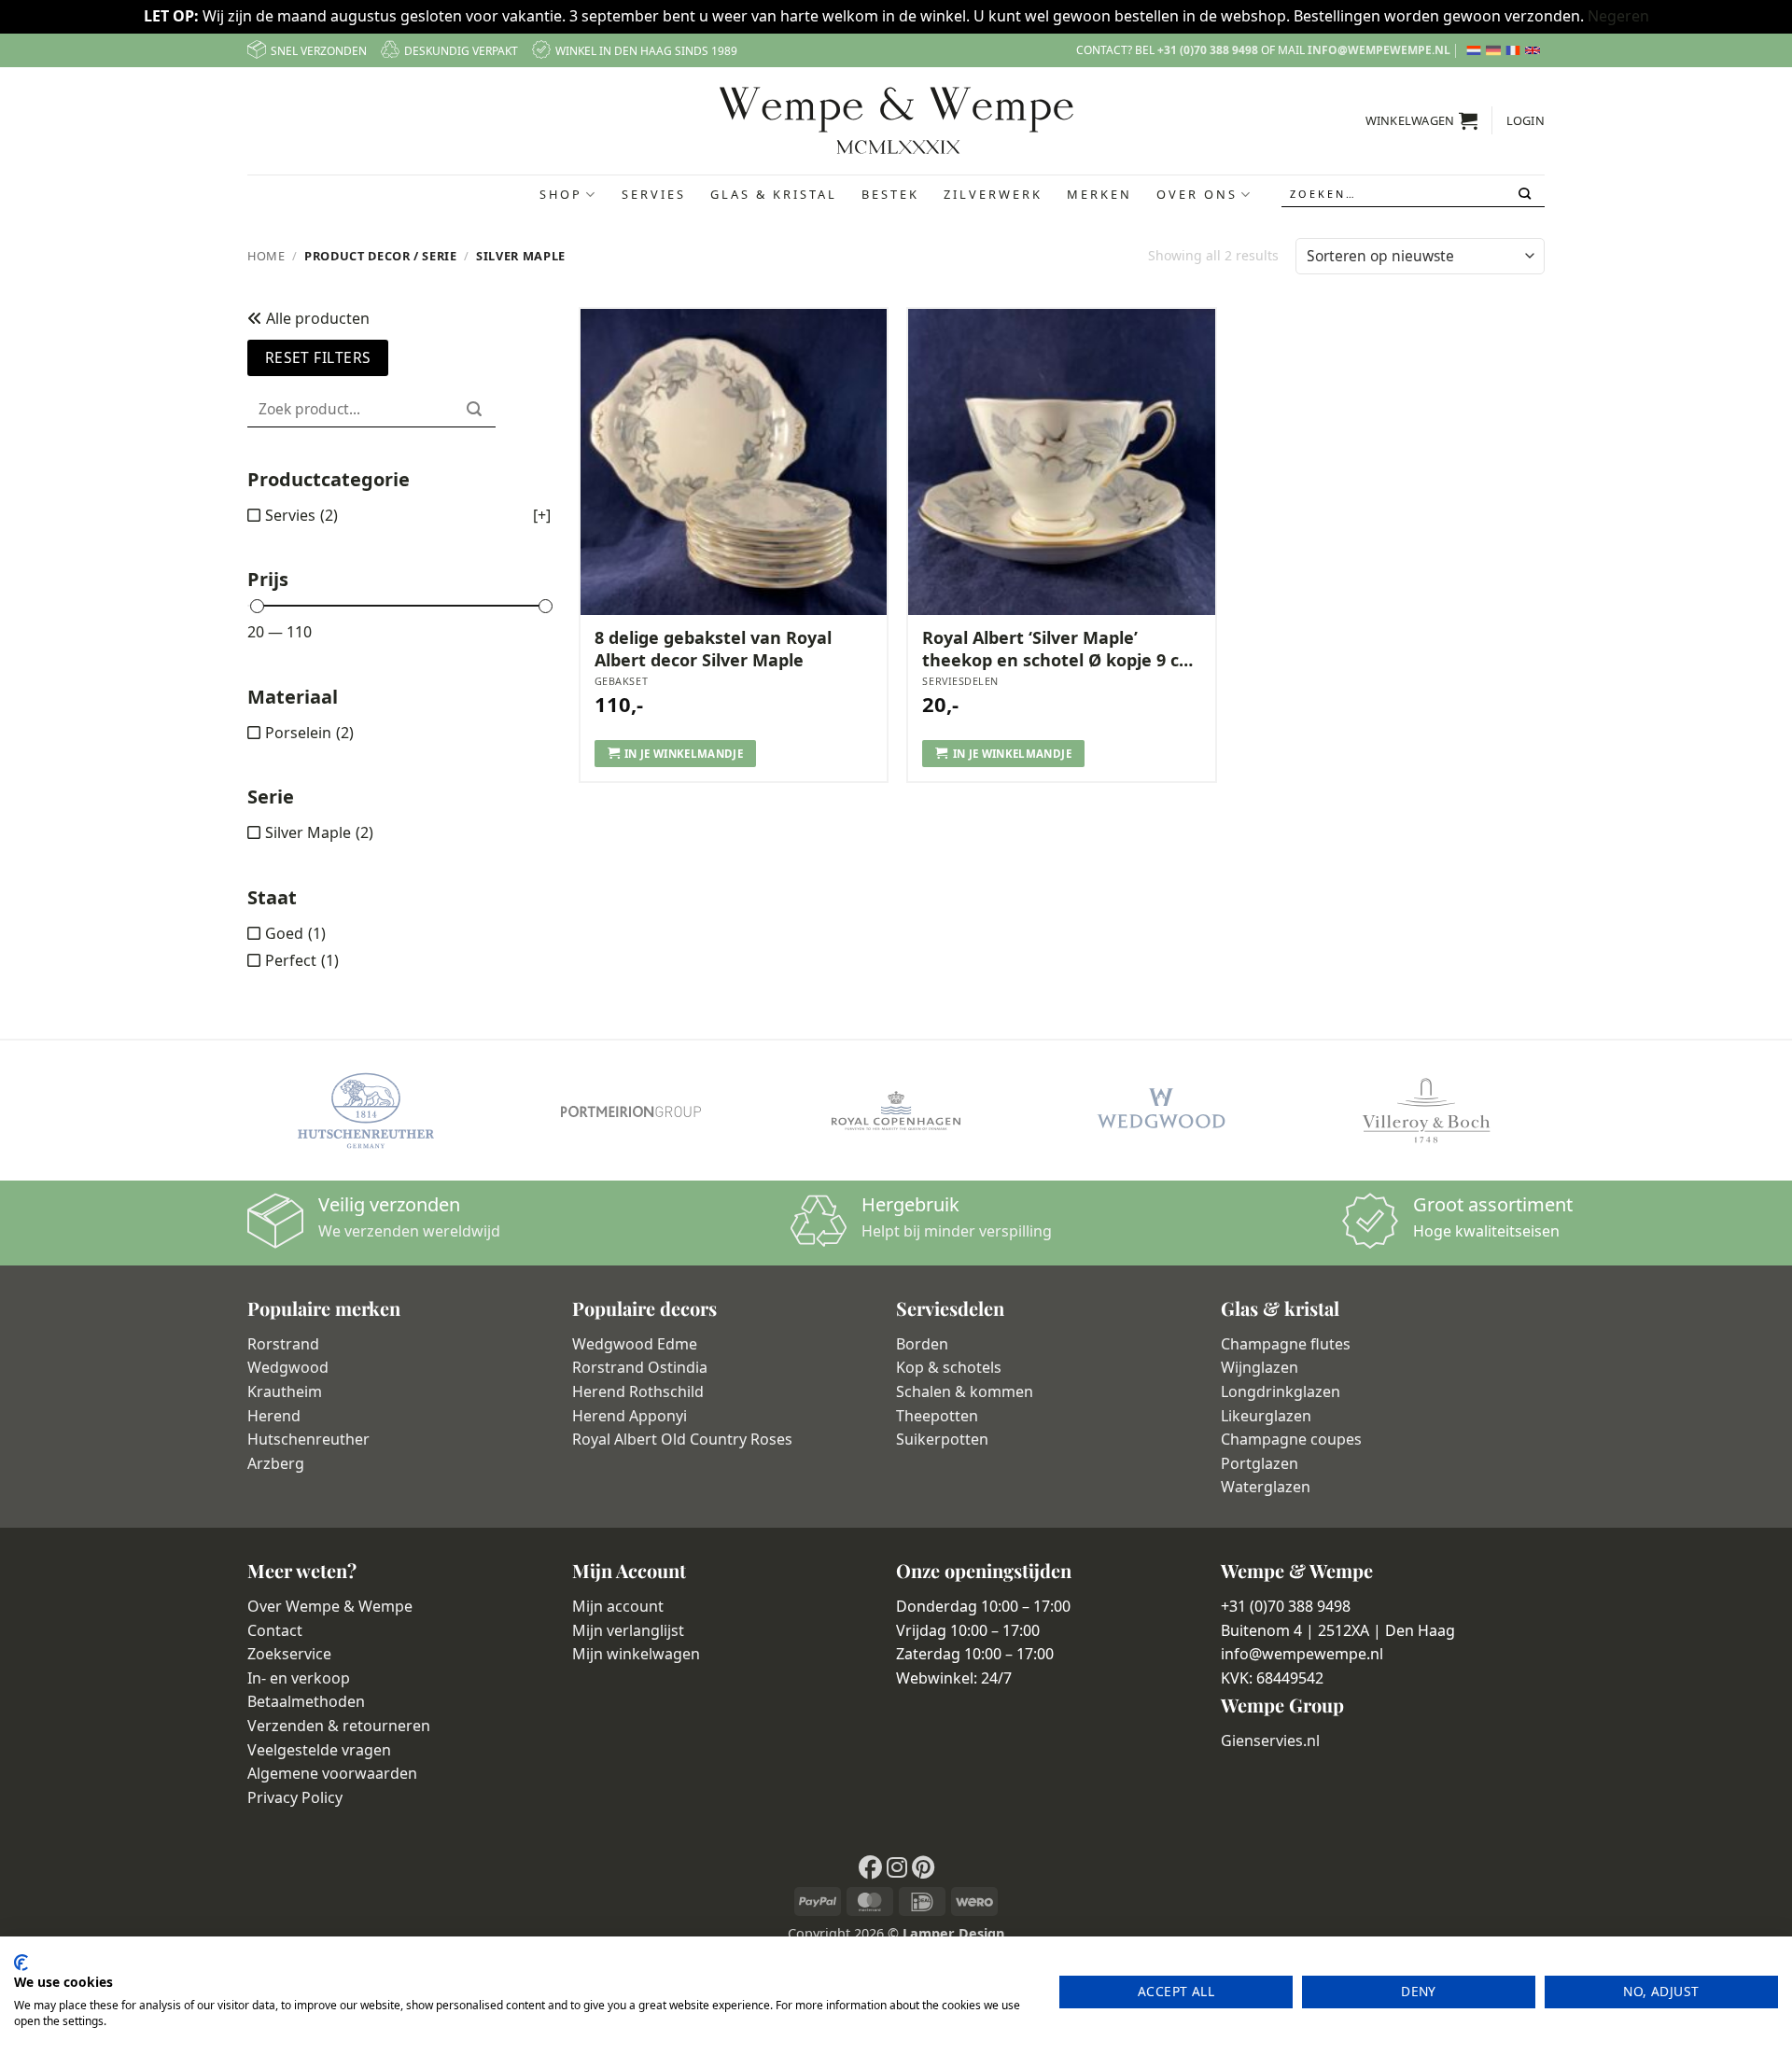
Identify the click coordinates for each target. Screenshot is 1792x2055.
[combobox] (1413, 195)
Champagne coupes (1291, 1439)
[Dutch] (1476, 50)
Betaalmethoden (306, 1701)
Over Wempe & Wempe (330, 1606)
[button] (1422, 120)
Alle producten (316, 318)
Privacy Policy (295, 1797)
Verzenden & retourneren (339, 1726)
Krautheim (285, 1391)
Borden (922, 1344)
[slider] (257, 606)
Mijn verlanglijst (628, 1630)
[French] (1515, 50)
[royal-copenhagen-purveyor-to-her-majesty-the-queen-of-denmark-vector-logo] (896, 1111)
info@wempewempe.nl (1379, 50)
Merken (1099, 194)
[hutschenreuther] (366, 1111)
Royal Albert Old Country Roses (682, 1439)
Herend (274, 1416)
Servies (654, 194)
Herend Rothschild (638, 1391)
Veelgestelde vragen (319, 1750)
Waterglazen (1266, 1487)
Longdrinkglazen (1281, 1391)
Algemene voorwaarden (332, 1773)
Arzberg (276, 1463)
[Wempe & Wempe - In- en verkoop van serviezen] (896, 120)
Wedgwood (288, 1367)
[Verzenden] (1526, 194)
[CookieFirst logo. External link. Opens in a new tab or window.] (21, 1963)
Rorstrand (283, 1344)
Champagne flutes (1286, 1344)
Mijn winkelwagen (636, 1654)
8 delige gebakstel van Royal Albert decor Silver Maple (713, 649)
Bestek (890, 194)
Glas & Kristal (774, 194)
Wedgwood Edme (635, 1344)
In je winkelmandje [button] (684, 754)
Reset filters (318, 357)
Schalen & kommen (965, 1391)
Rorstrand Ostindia (640, 1367)
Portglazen (1260, 1463)
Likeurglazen (1266, 1416)
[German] (1496, 50)
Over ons (1197, 194)
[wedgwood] (1161, 1111)
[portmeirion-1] (631, 1111)
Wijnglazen (1260, 1367)
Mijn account (618, 1606)
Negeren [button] (1618, 16)
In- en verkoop (299, 1678)
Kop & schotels (949, 1367)
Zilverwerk (993, 194)
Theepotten (937, 1416)
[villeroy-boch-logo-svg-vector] (1426, 1111)
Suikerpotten (942, 1439)
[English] (1535, 50)
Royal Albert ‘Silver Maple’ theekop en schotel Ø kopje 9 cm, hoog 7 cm (1061, 649)
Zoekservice (289, 1654)
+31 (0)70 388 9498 (1208, 50)
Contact (275, 1630)
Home (266, 256)
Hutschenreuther (308, 1439)
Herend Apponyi (630, 1416)
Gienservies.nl (1270, 1740)
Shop (561, 194)
